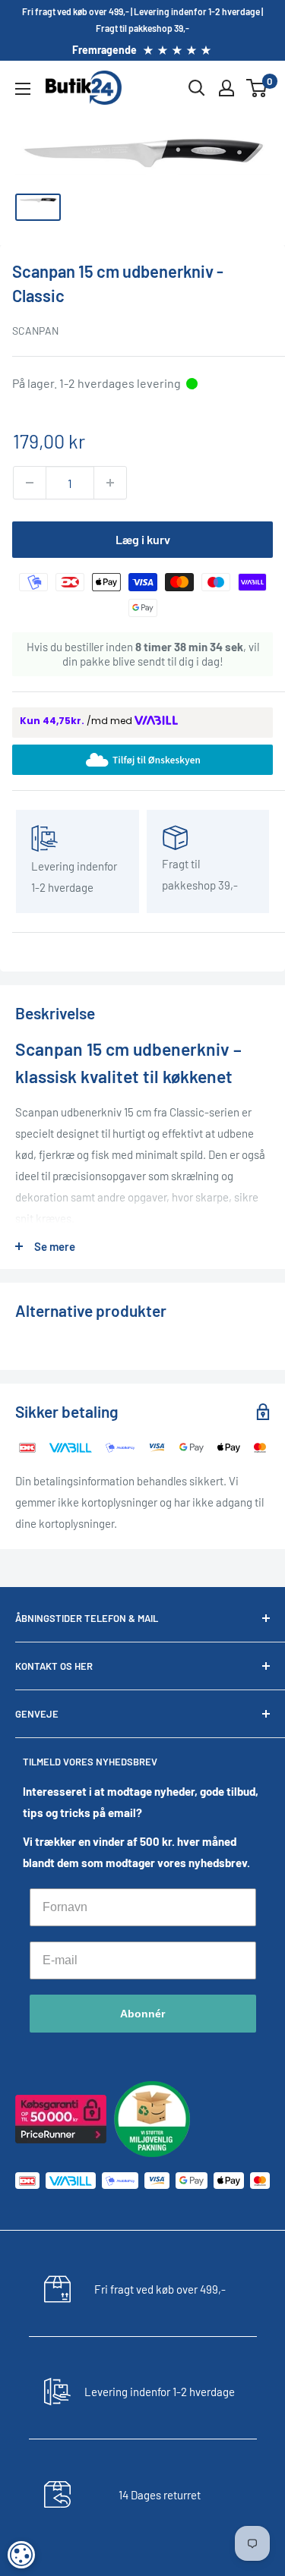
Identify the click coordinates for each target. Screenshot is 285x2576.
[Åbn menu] (23, 89)
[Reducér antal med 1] (30, 483)
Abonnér (142, 2014)
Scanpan (35, 331)
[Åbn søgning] (197, 88)
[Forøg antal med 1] (110, 483)
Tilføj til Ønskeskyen (156, 759)
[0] (257, 88)
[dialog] (21, 2555)
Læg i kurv (143, 539)
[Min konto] (226, 88)
